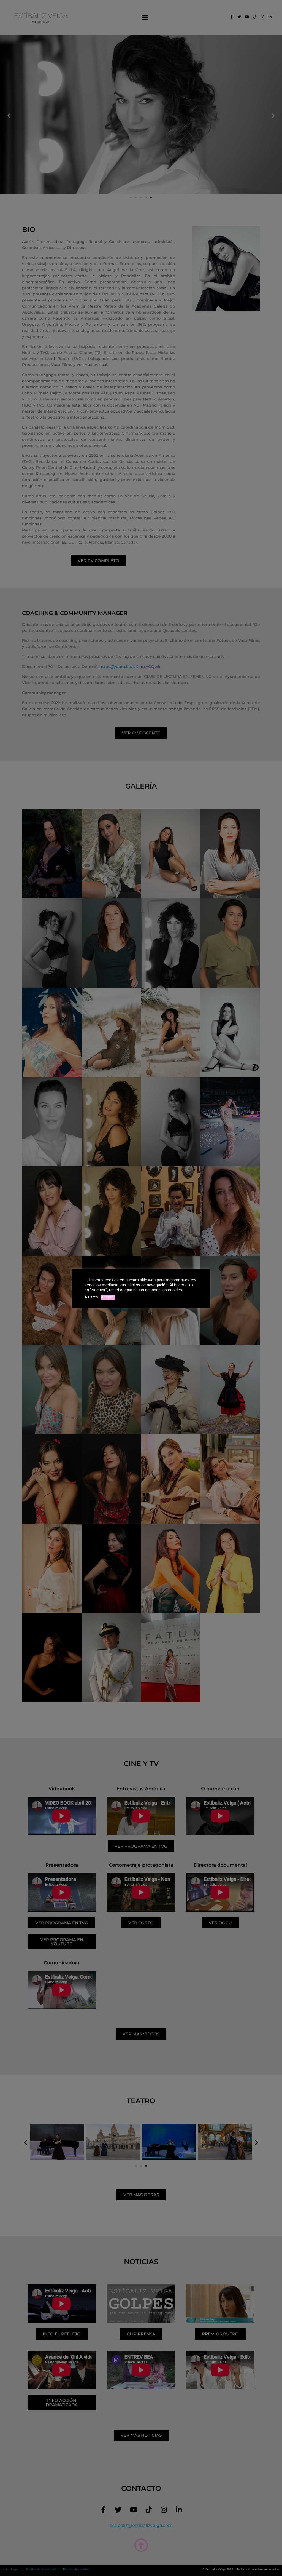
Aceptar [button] (108, 1297)
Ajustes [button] (91, 1297)
